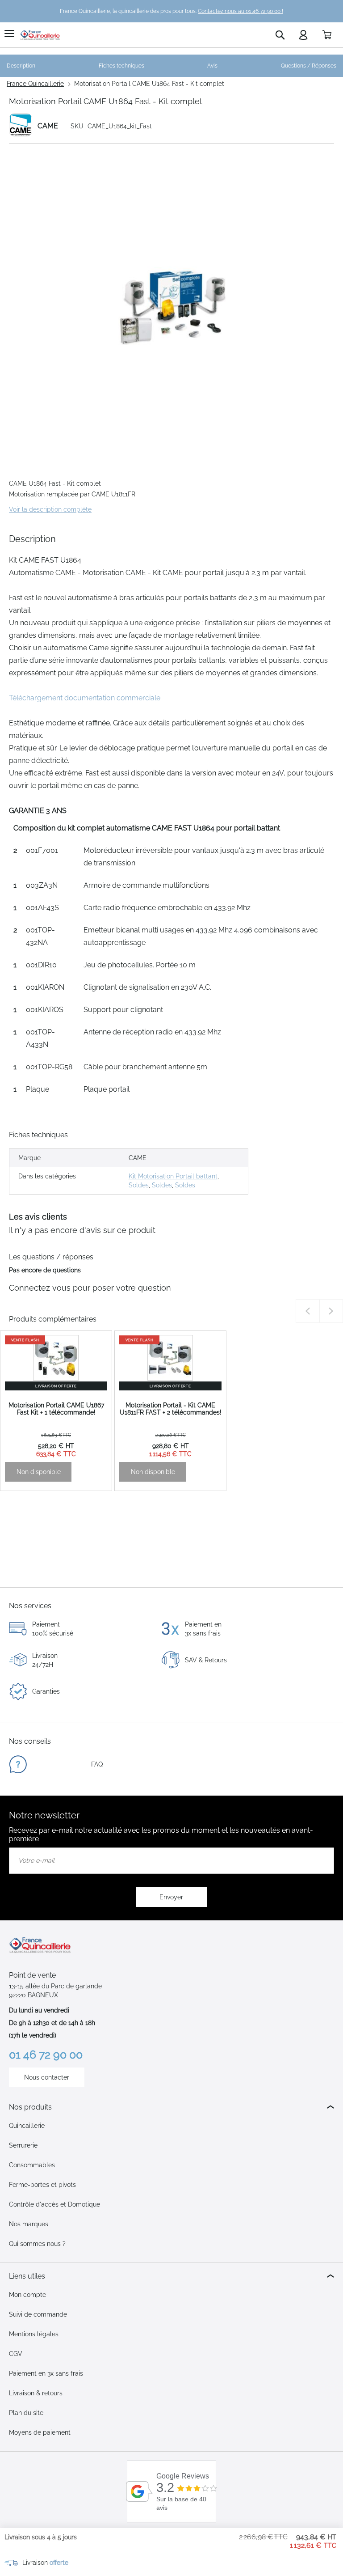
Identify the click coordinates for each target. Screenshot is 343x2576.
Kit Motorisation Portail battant (173, 1176)
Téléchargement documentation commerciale (85, 698)
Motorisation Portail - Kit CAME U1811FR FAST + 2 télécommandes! (171, 1409)
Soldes (139, 1185)
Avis (212, 66)
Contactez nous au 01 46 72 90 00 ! (241, 11)
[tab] (171, 2107)
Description (21, 66)
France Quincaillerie (35, 84)
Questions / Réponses (309, 66)
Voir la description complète (50, 509)
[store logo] (40, 35)
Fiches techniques (121, 66)
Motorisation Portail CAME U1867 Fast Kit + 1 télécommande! (56, 1409)
